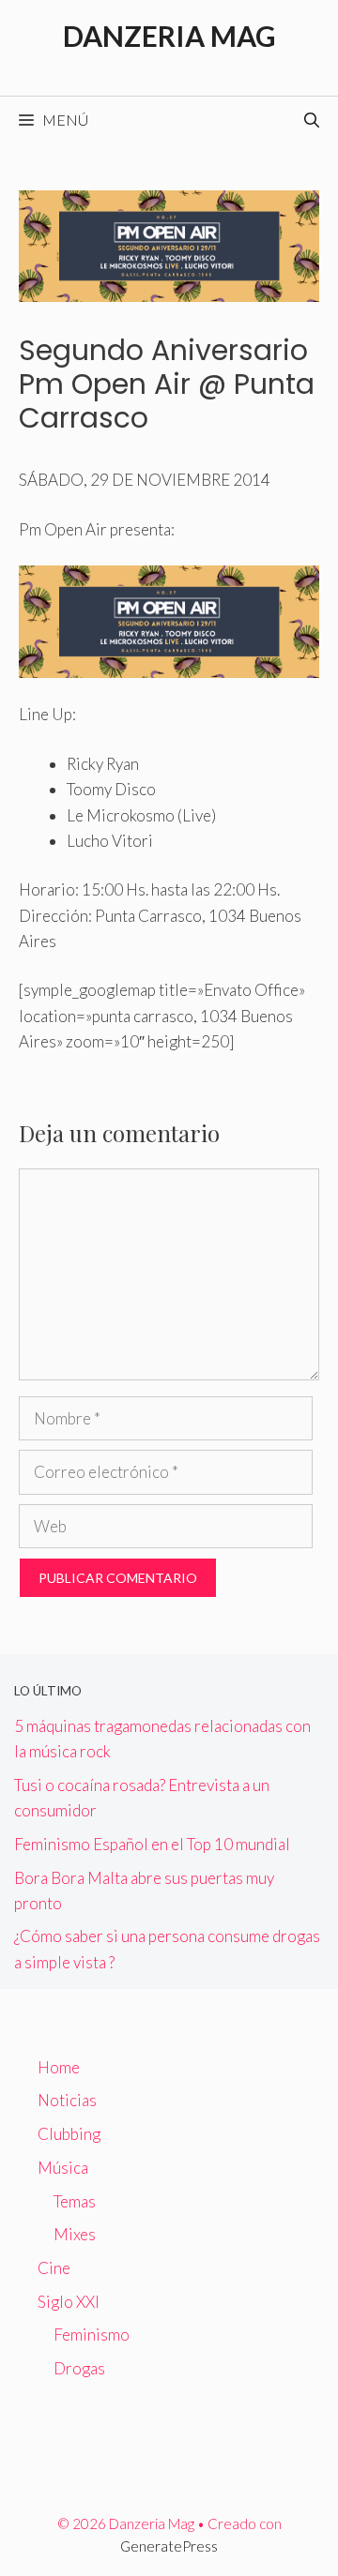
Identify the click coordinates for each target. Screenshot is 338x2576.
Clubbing (69, 2134)
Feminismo (92, 2335)
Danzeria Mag (169, 36)
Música (63, 2168)
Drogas (79, 2368)
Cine (54, 2268)
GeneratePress (169, 2546)
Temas (75, 2201)
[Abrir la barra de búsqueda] (312, 120)
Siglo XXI (69, 2302)
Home (59, 2067)
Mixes (75, 2234)
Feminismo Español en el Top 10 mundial (152, 1844)
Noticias (67, 2100)
